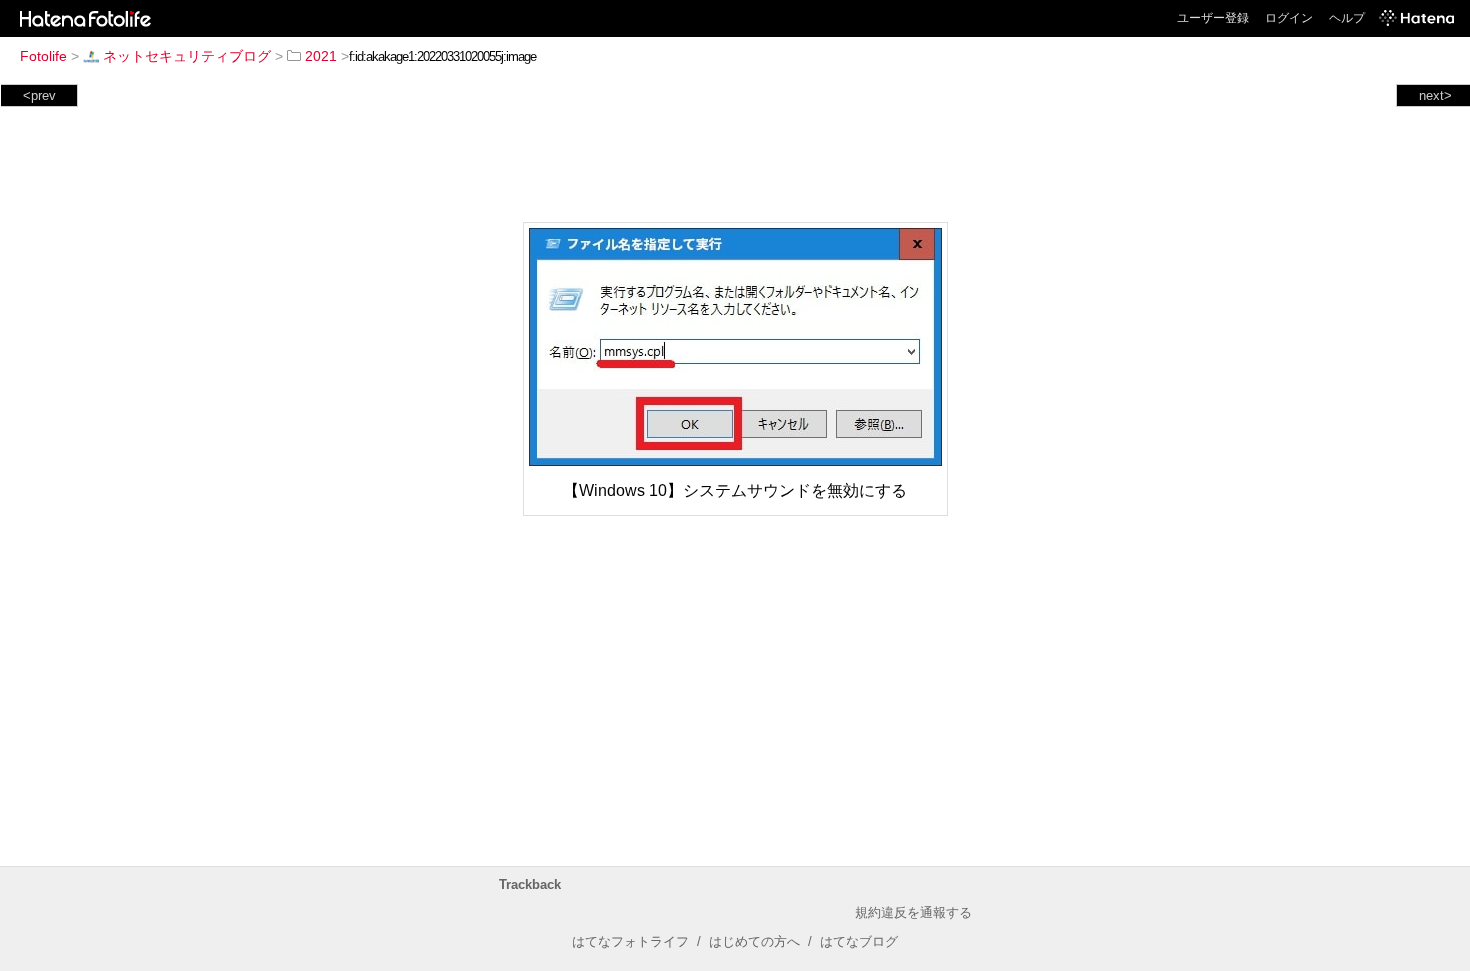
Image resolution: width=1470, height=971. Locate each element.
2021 (321, 56)
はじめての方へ (754, 941)
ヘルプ (1347, 18)
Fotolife (43, 56)
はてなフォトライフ (630, 941)
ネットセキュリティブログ (187, 56)
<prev (39, 95)
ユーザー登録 (1213, 18)
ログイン (1289, 18)
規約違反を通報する (913, 912)
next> (1435, 95)
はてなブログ (859, 941)
